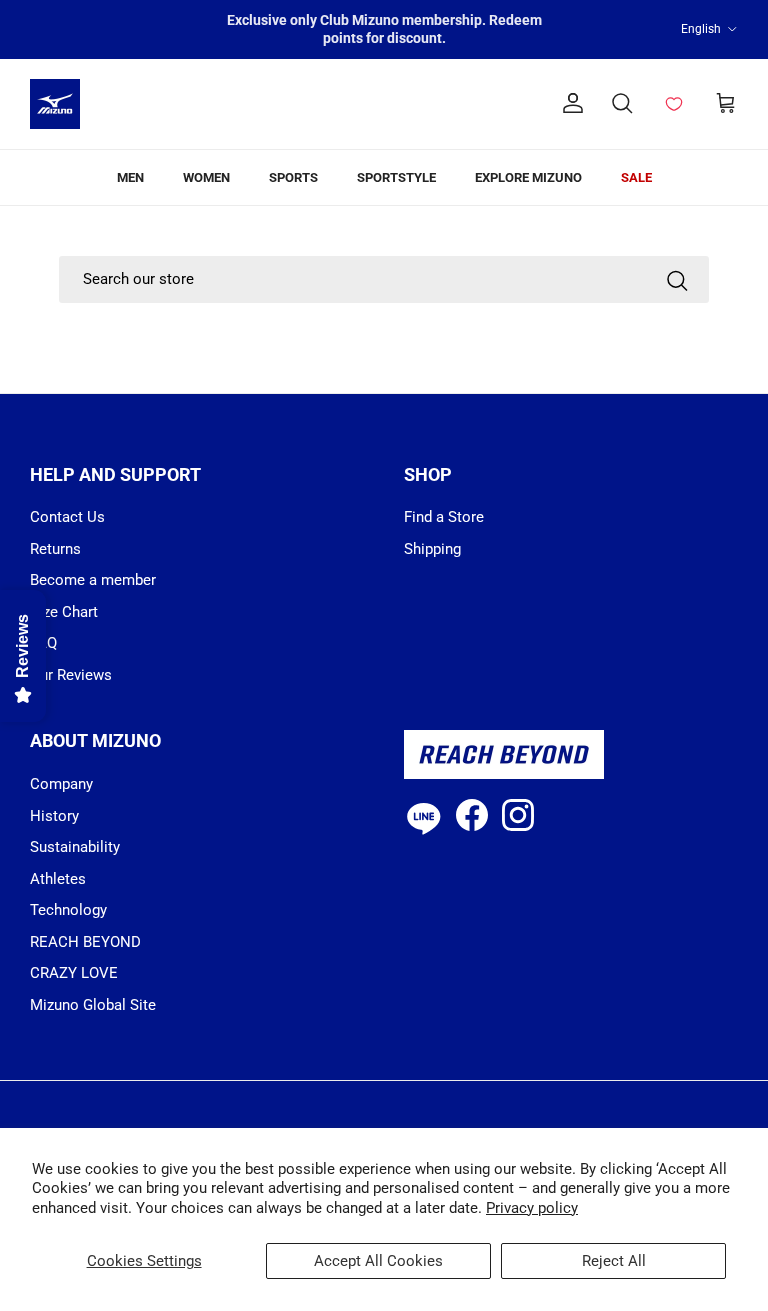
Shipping (432, 549)
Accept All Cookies (378, 1261)
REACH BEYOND (85, 942)
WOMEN (206, 177)
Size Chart (64, 612)
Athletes (58, 879)
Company (61, 784)
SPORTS (293, 177)
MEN (130, 177)
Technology (68, 910)
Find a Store (444, 517)
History (54, 816)
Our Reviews (71, 675)
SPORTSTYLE (396, 177)
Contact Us (67, 517)
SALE (636, 177)
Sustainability (75, 847)
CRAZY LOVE (74, 973)
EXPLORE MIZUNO (528, 177)
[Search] (677, 279)
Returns (55, 549)
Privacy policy (532, 1208)
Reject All (614, 1261)
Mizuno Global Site (93, 1005)
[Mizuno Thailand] (55, 104)
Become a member (93, 580)
